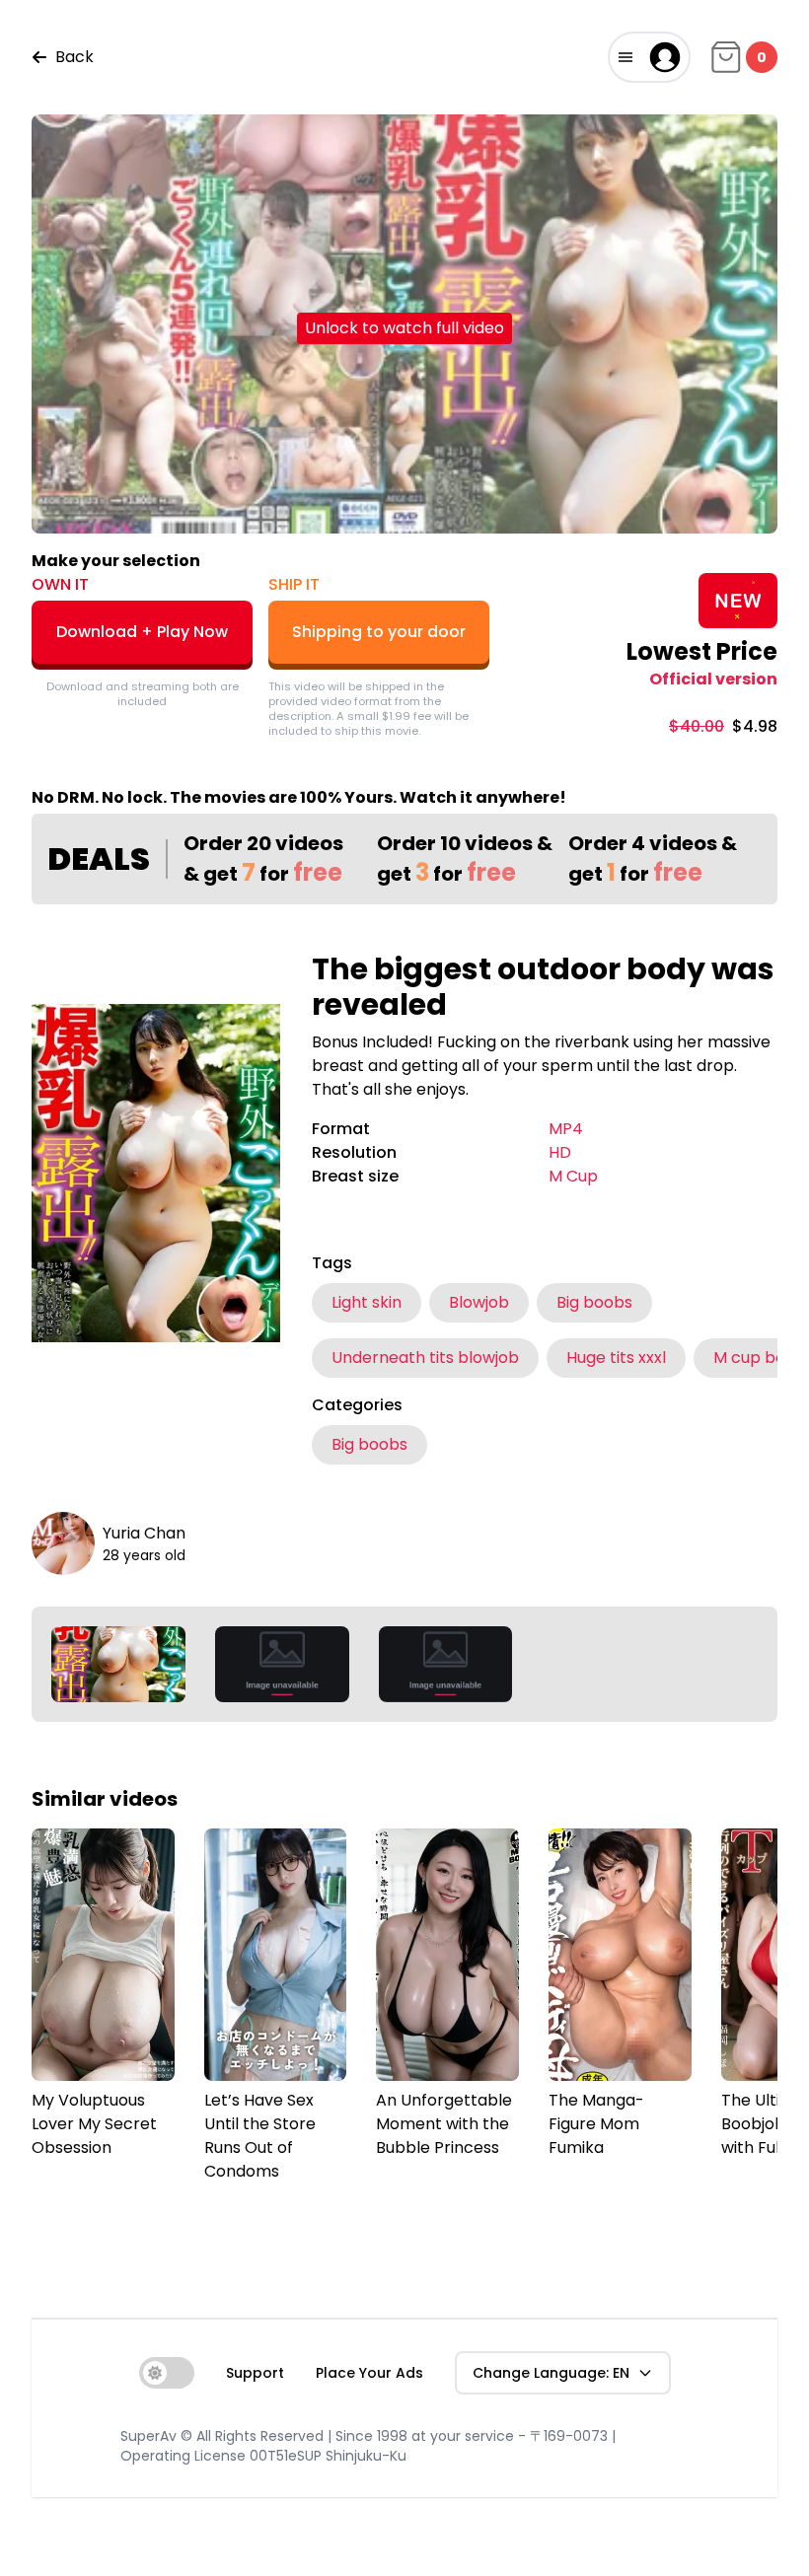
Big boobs (594, 1302)
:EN (551, 2373)
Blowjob (479, 1302)
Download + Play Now (142, 632)
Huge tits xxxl (616, 1358)
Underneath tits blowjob (425, 1358)
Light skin (367, 1302)
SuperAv (148, 2436)
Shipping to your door (379, 632)
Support (255, 2373)
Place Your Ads (369, 2373)
